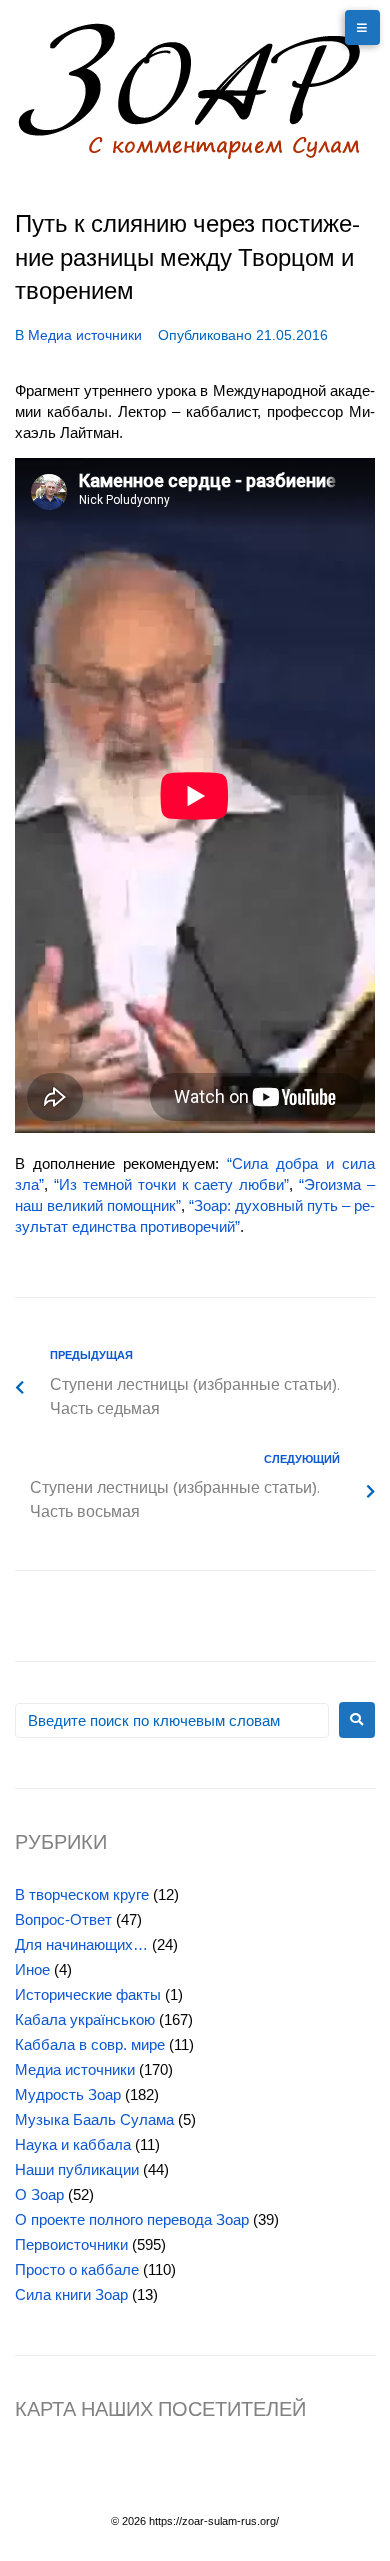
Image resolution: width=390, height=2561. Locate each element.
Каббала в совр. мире (90, 2044)
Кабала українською (85, 2019)
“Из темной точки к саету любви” (171, 1184)
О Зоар (39, 2194)
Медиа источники (85, 335)
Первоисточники (71, 2244)
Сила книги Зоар (71, 2294)
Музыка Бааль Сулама (94, 2119)
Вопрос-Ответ (63, 1919)
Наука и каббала (73, 2144)
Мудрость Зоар (68, 2094)
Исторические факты (88, 1994)
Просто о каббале (77, 2269)
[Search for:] (172, 1720)
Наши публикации (77, 2169)
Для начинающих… (81, 1944)
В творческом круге (82, 1894)
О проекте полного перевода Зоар (132, 2219)
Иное (32, 1969)
